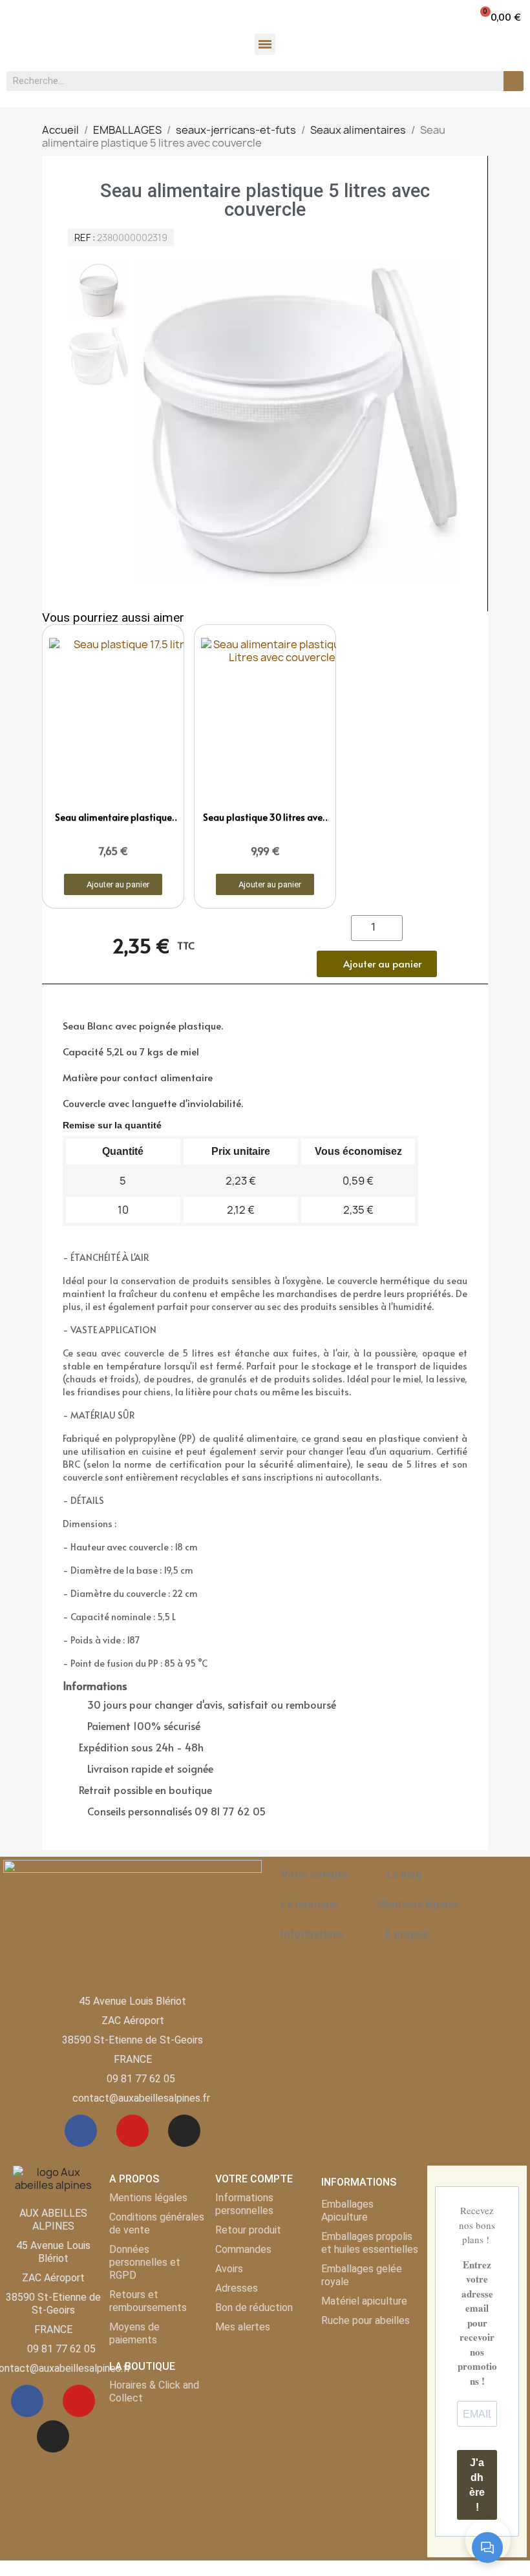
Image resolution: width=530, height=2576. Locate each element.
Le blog (405, 1874)
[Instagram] (184, 2131)
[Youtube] (132, 2131)
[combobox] (248, 81)
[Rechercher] (514, 81)
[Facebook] (81, 2131)
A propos (407, 1934)
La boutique (309, 1904)
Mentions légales (418, 1904)
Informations (313, 1934)
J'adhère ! (477, 2485)
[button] (500, 16)
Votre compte (314, 1874)
